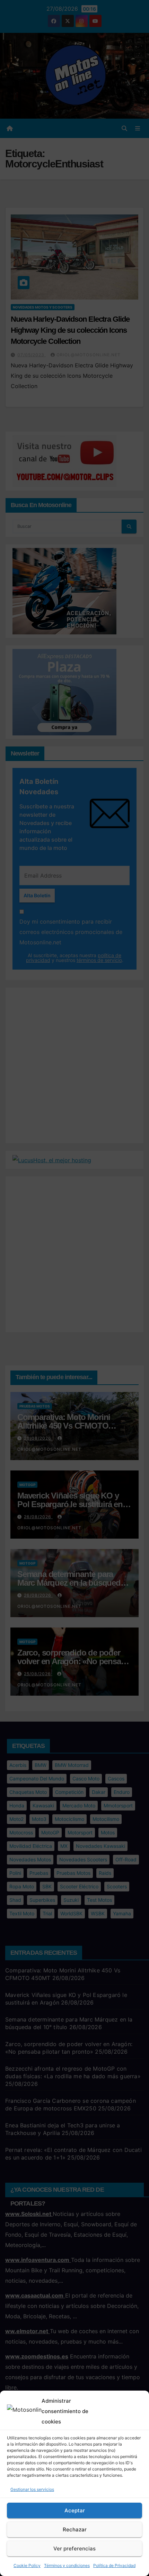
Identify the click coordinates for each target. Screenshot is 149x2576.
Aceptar (75, 2510)
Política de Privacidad (114, 2565)
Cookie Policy (27, 2565)
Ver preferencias (74, 2549)
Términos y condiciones (67, 2565)
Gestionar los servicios (32, 2489)
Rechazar (75, 2529)
